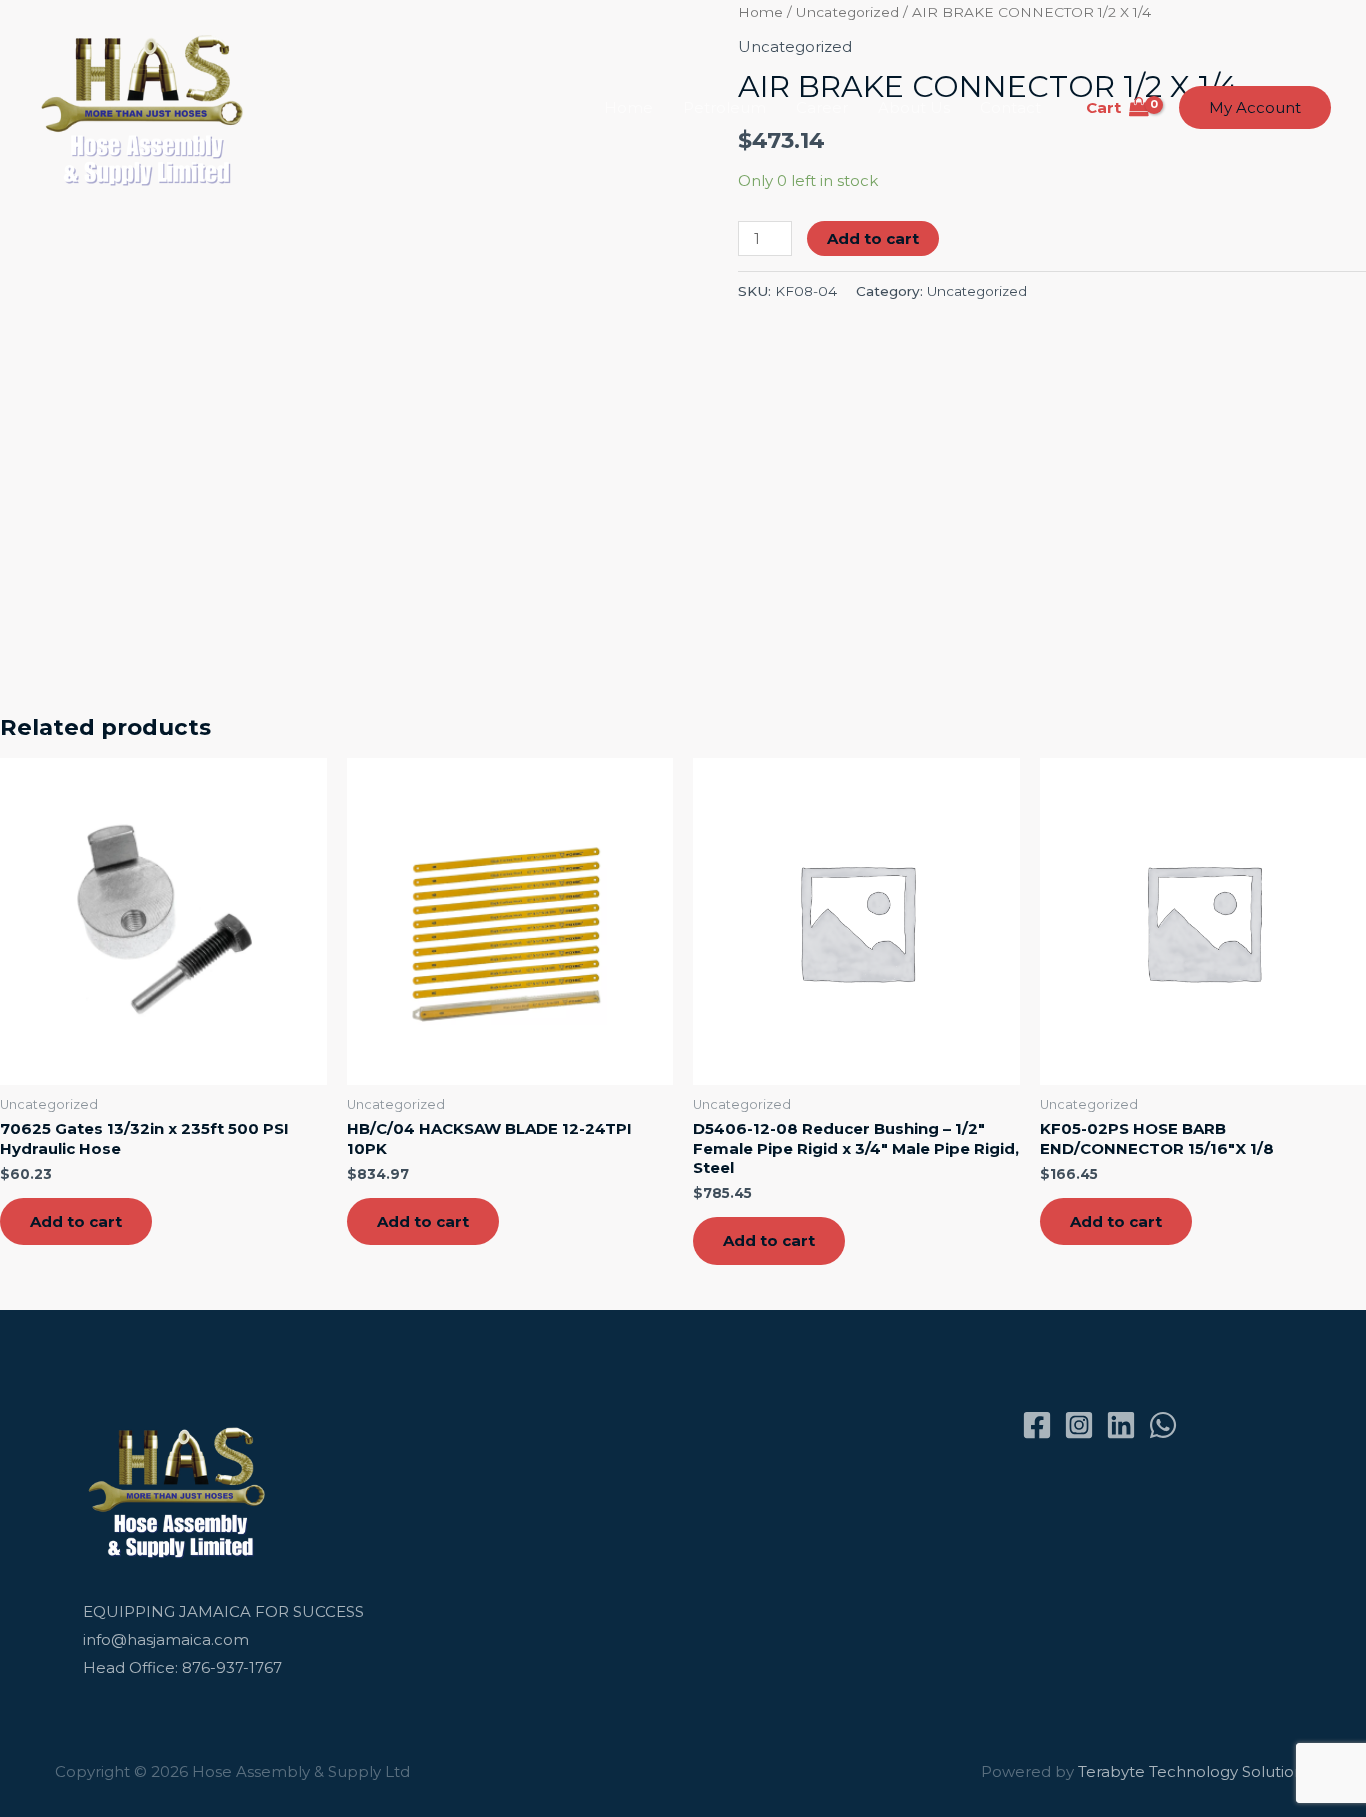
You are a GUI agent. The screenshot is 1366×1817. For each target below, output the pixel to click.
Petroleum (724, 107)
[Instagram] (1079, 1425)
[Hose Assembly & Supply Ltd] (146, 106)
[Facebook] (1037, 1425)
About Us (914, 107)
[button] (1255, 107)
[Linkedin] (1121, 1425)
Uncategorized (977, 291)
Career (822, 107)
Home (628, 107)
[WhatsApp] (1163, 1425)
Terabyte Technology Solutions (1194, 1771)
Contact (1010, 107)
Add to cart (873, 238)
